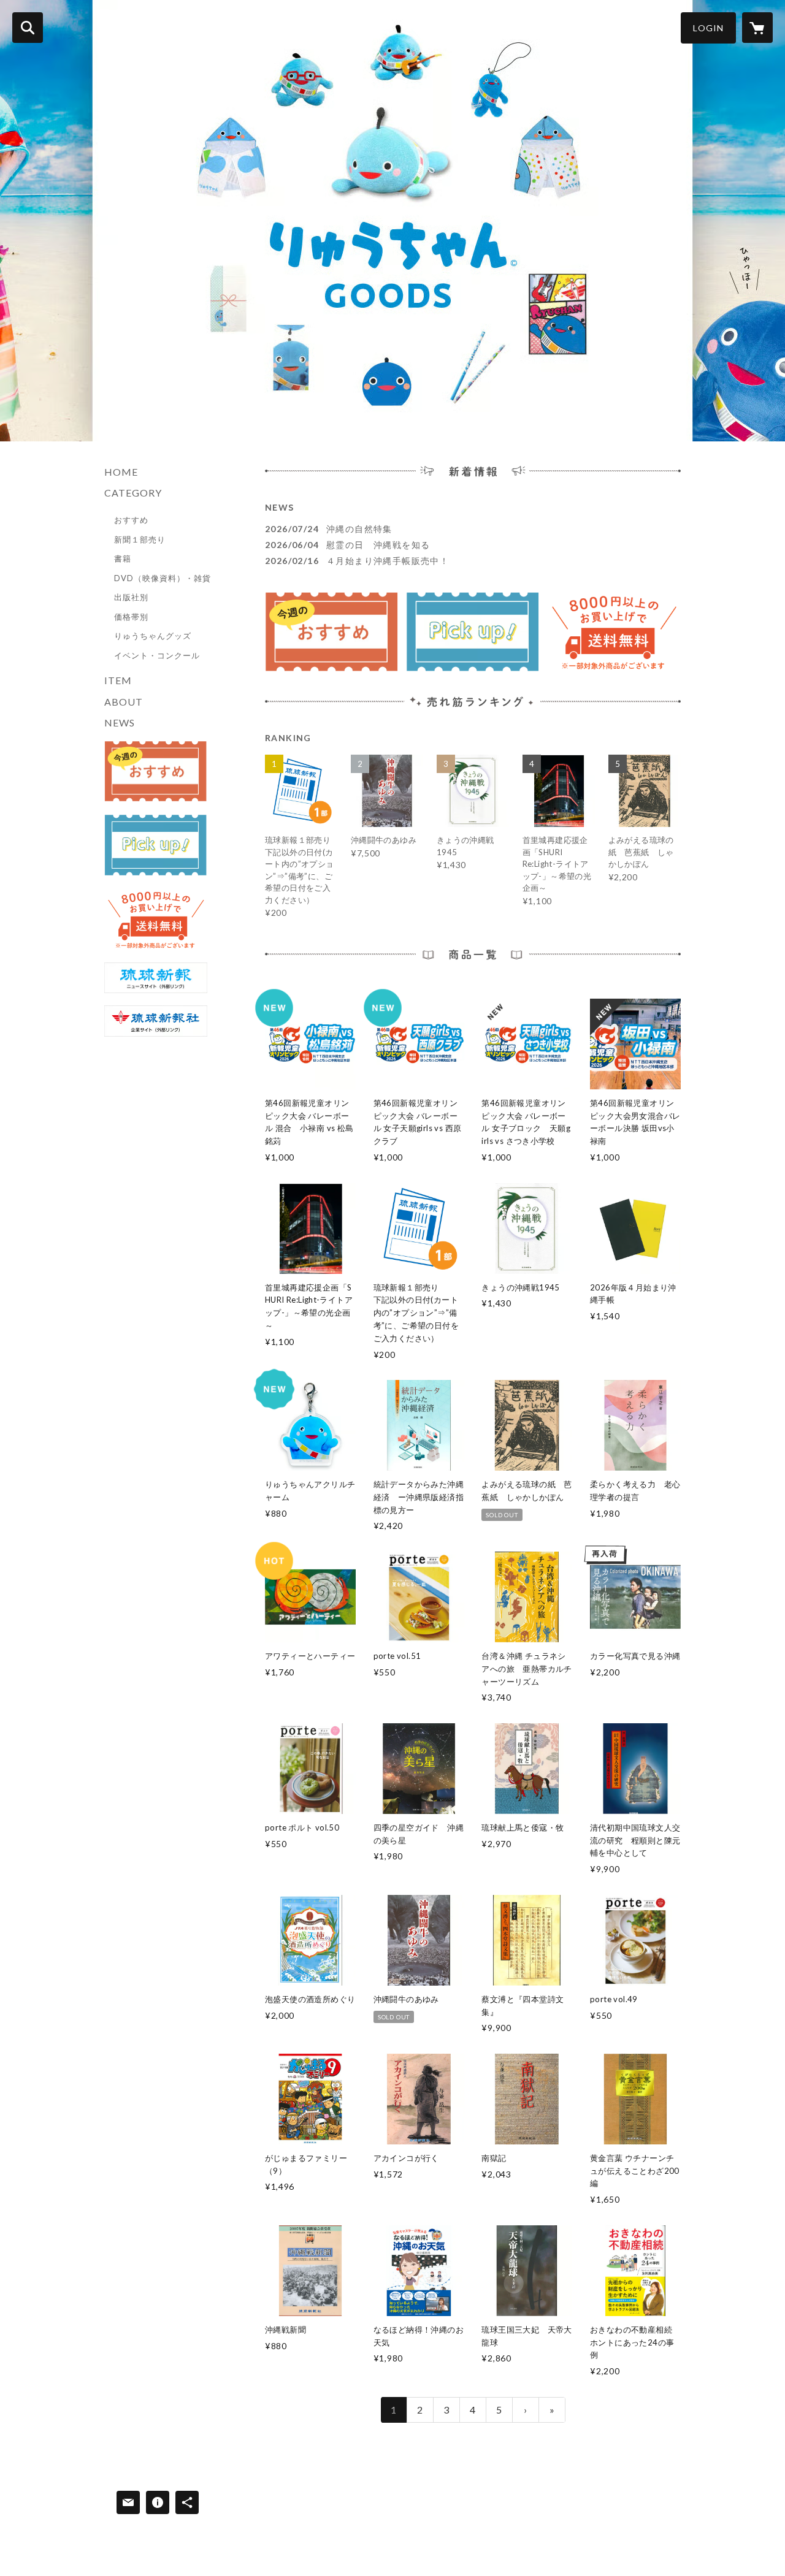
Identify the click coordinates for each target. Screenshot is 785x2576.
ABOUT (124, 702)
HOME (121, 472)
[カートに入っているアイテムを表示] (757, 28)
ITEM (118, 680)
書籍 (123, 558)
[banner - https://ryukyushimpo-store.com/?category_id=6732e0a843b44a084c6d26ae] (156, 845)
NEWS (120, 722)
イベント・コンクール (157, 655)
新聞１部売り (140, 539)
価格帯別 (131, 617)
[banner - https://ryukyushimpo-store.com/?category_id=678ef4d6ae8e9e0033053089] (156, 772)
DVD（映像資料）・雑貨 (163, 578)
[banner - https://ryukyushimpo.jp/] (156, 978)
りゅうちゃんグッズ (153, 636)
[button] (708, 28)
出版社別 (131, 597)
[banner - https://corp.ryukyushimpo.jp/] (156, 1021)
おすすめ (131, 520)
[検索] (28, 28)
